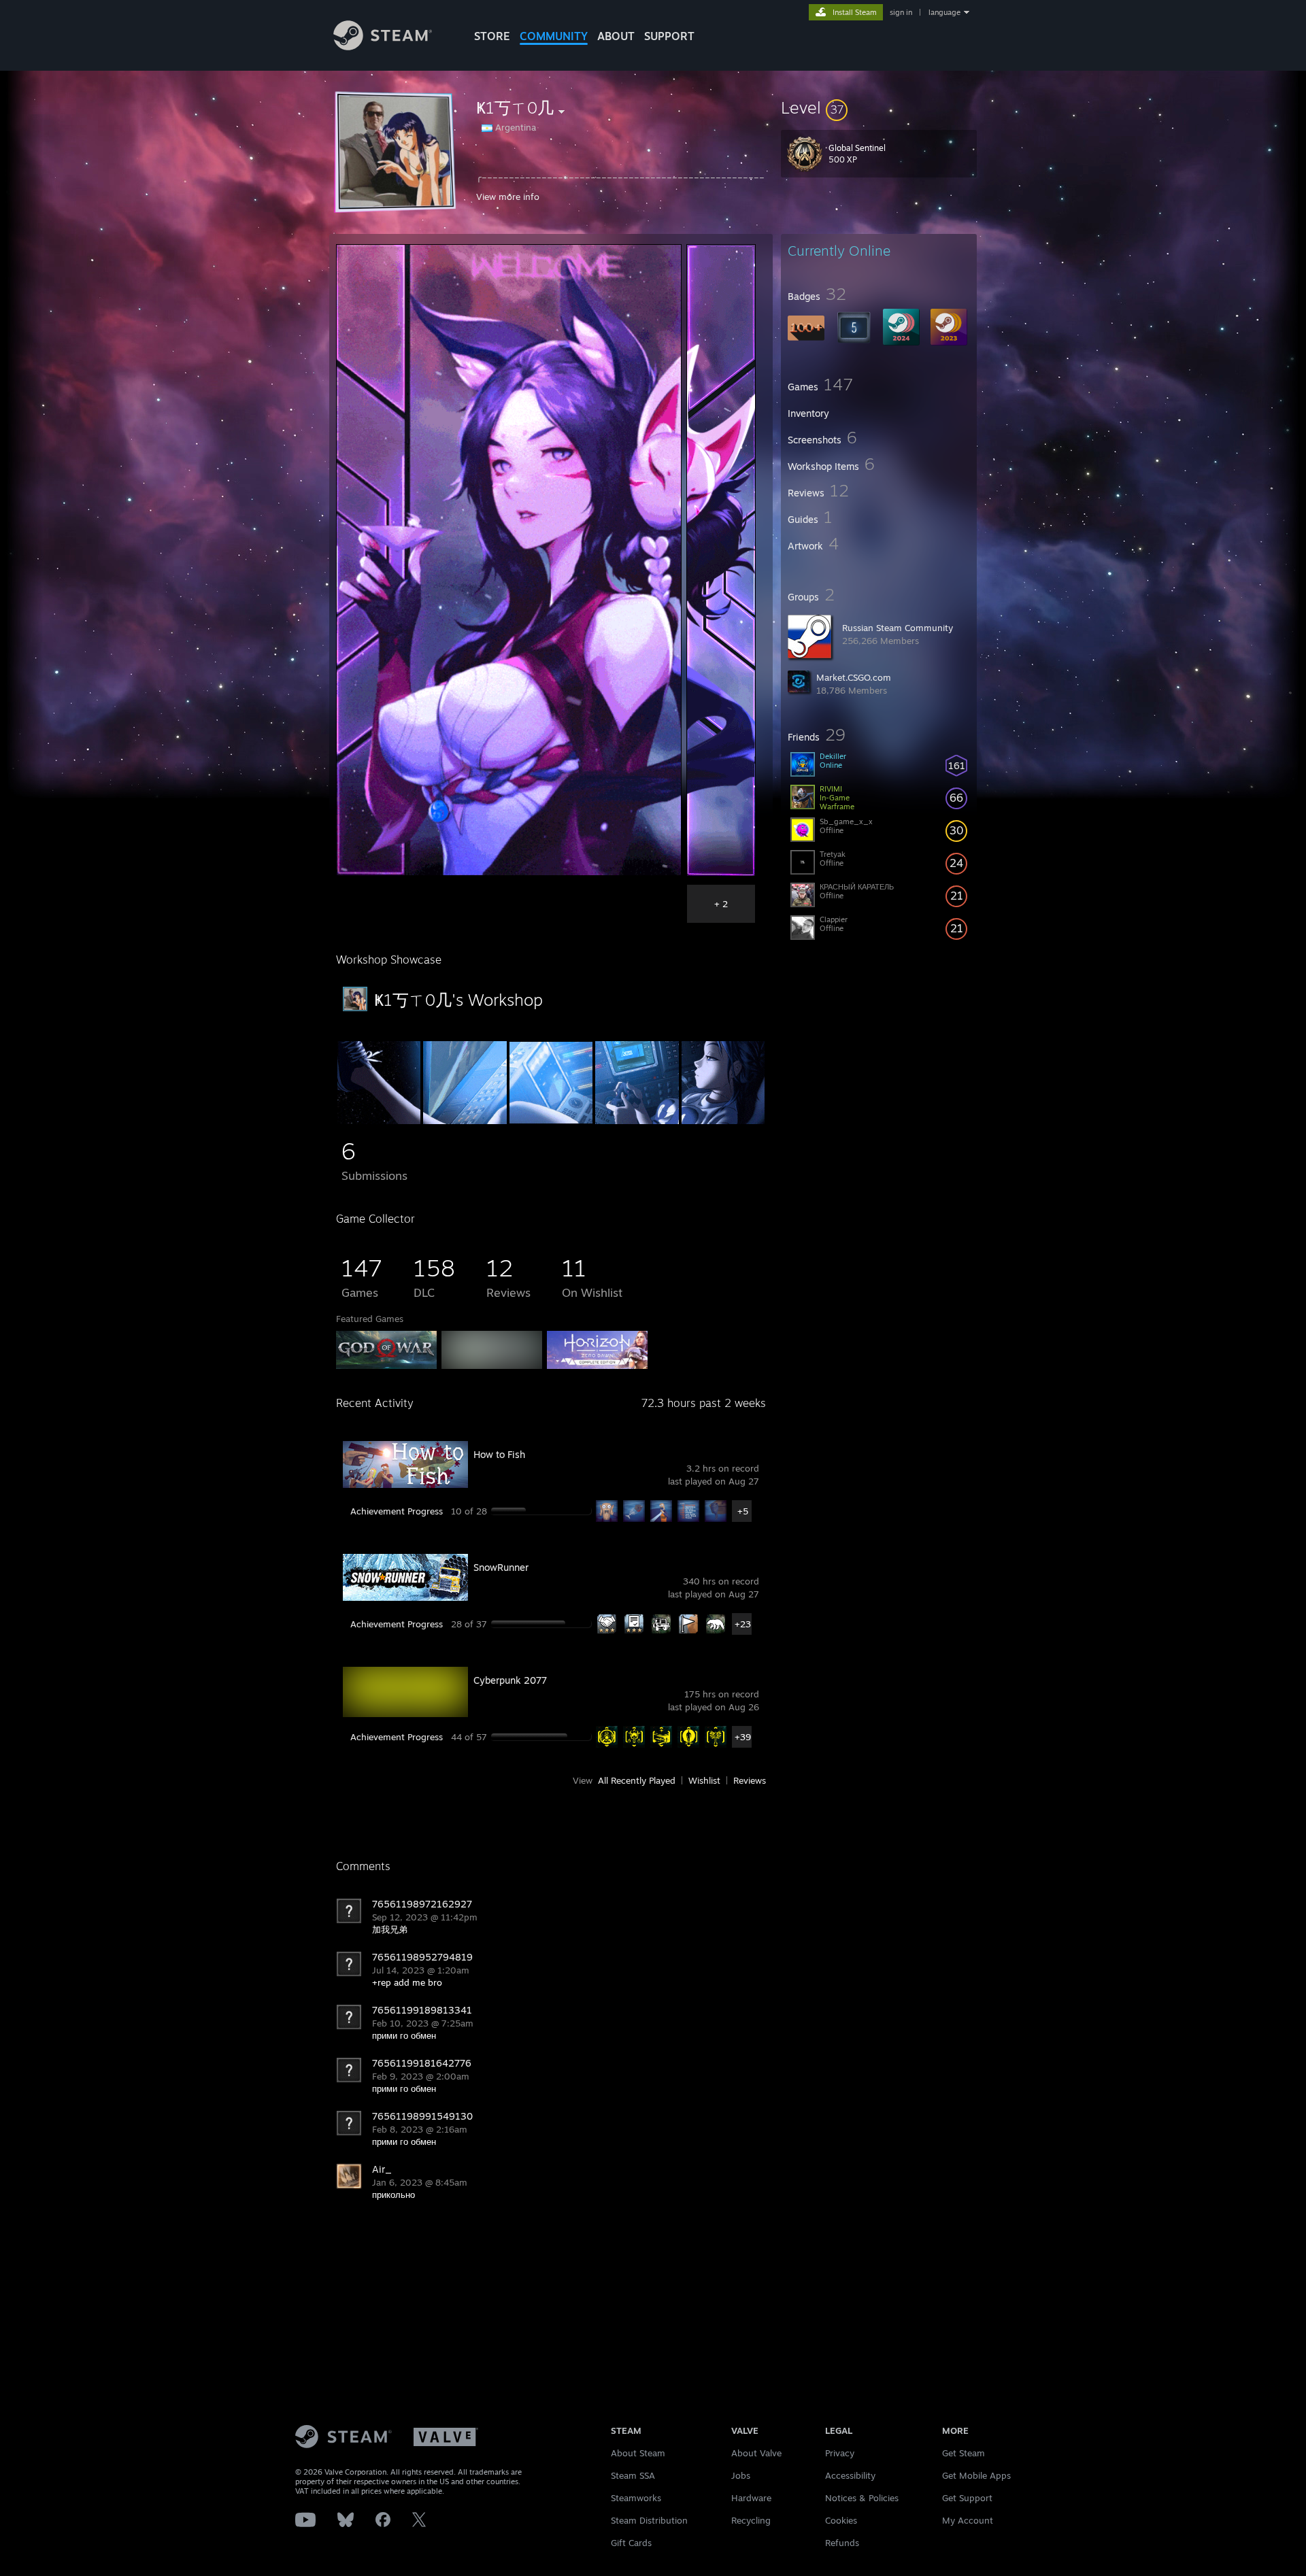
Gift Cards (631, 2543)
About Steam (638, 2453)
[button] (879, 107)
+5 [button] (743, 1511)
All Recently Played (637, 1780)
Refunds (842, 2543)
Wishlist (704, 1780)
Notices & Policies (862, 2498)
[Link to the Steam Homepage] (383, 47)
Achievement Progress (397, 1511)
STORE (492, 36)
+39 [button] (743, 1737)
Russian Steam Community (898, 628)
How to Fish (499, 1454)
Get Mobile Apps (976, 2475)
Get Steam (964, 2453)
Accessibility (850, 2475)
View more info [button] (508, 197)
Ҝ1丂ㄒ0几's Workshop (458, 1000)
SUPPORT (669, 36)
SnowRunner (501, 1567)
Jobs (741, 2475)
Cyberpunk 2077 (510, 1680)
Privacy (840, 2453)
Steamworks (636, 2498)
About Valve (756, 2453)
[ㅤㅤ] (465, 1121)
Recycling (751, 2520)
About (616, 36)
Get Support (967, 2498)
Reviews (750, 1780)
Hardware (751, 2498)
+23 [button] (743, 1624)
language (944, 12)
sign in (901, 12)
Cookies (841, 2520)
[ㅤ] (379, 1121)
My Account (968, 2520)
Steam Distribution (649, 2520)
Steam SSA (633, 2475)
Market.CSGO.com (854, 677)
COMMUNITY (554, 36)
